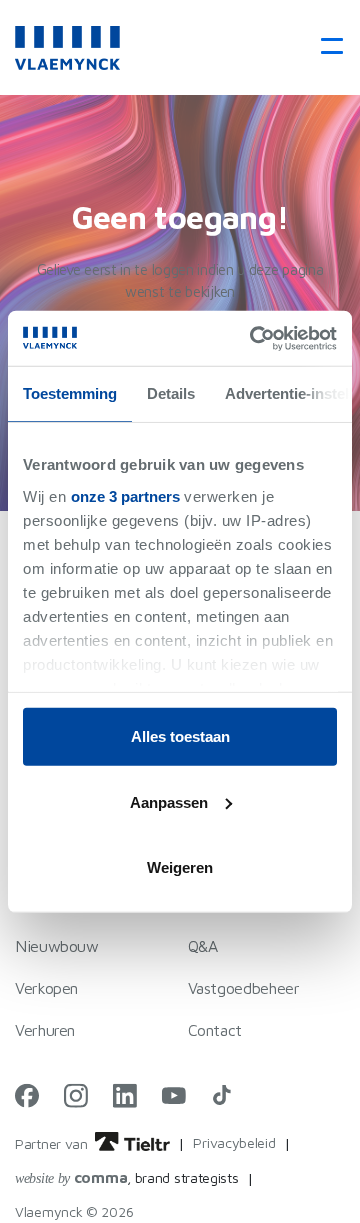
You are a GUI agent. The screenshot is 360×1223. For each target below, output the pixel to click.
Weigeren (180, 867)
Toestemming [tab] (70, 393)
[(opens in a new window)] (27, 1095)
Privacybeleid (234, 1142)
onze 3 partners (125, 495)
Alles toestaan (180, 736)
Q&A (203, 946)
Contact (215, 1030)
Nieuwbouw (57, 946)
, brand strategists (127, 1177)
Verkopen (46, 988)
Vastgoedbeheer (244, 988)
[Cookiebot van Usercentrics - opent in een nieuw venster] (254, 338)
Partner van (53, 1143)
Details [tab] (171, 393)
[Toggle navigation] (325, 47)
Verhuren (45, 1030)
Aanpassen (169, 801)
